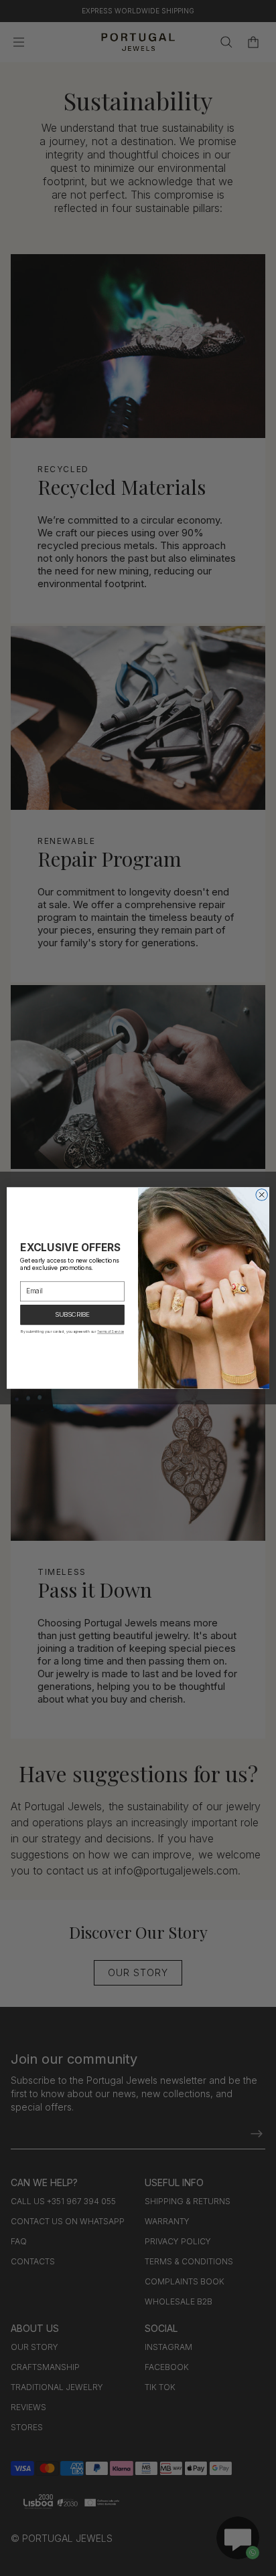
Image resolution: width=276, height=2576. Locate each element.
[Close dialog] (262, 1195)
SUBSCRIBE (72, 1315)
